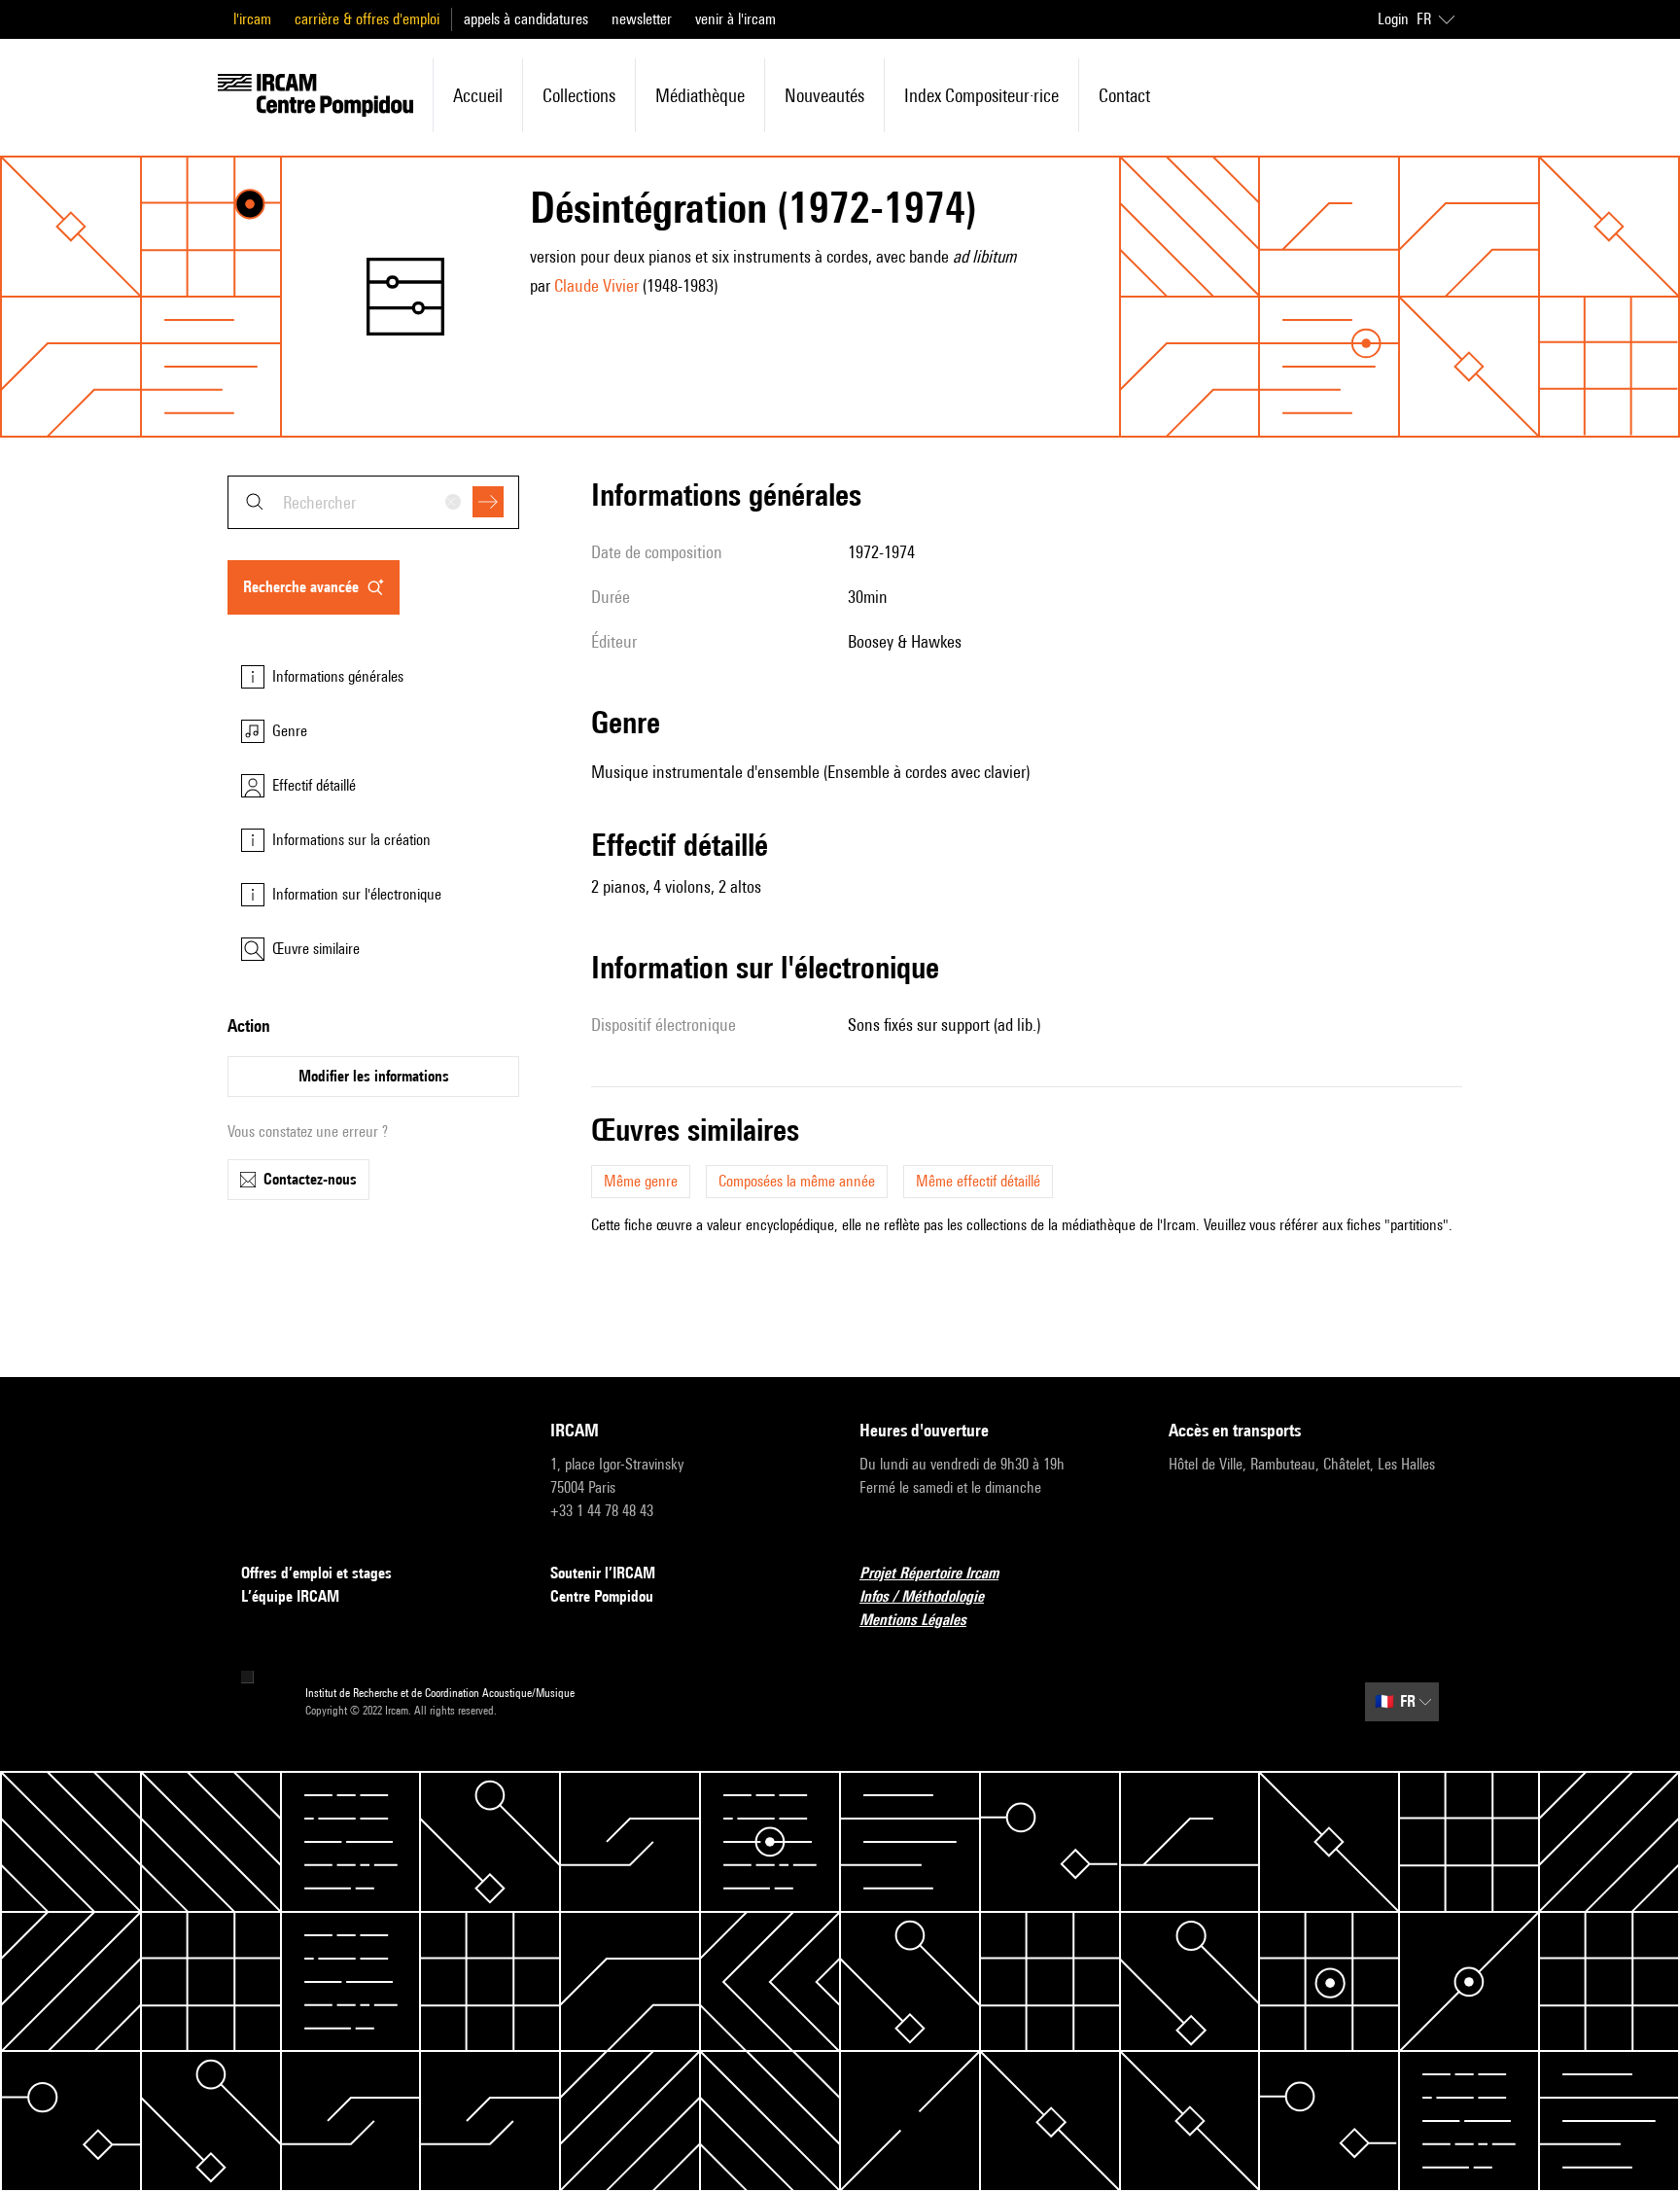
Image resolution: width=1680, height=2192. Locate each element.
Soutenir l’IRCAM (603, 1573)
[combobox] (373, 502)
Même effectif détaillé (978, 1181)
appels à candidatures (526, 19)
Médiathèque (700, 95)
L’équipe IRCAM (290, 1596)
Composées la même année (797, 1181)
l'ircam (252, 19)
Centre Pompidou (602, 1596)
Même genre (641, 1181)
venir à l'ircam (735, 19)
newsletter (642, 19)
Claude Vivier (596, 285)
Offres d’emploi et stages (316, 1573)
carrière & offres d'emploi (367, 19)
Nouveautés (824, 95)
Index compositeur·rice (981, 95)
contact (1124, 95)
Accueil (478, 95)
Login (1393, 19)
